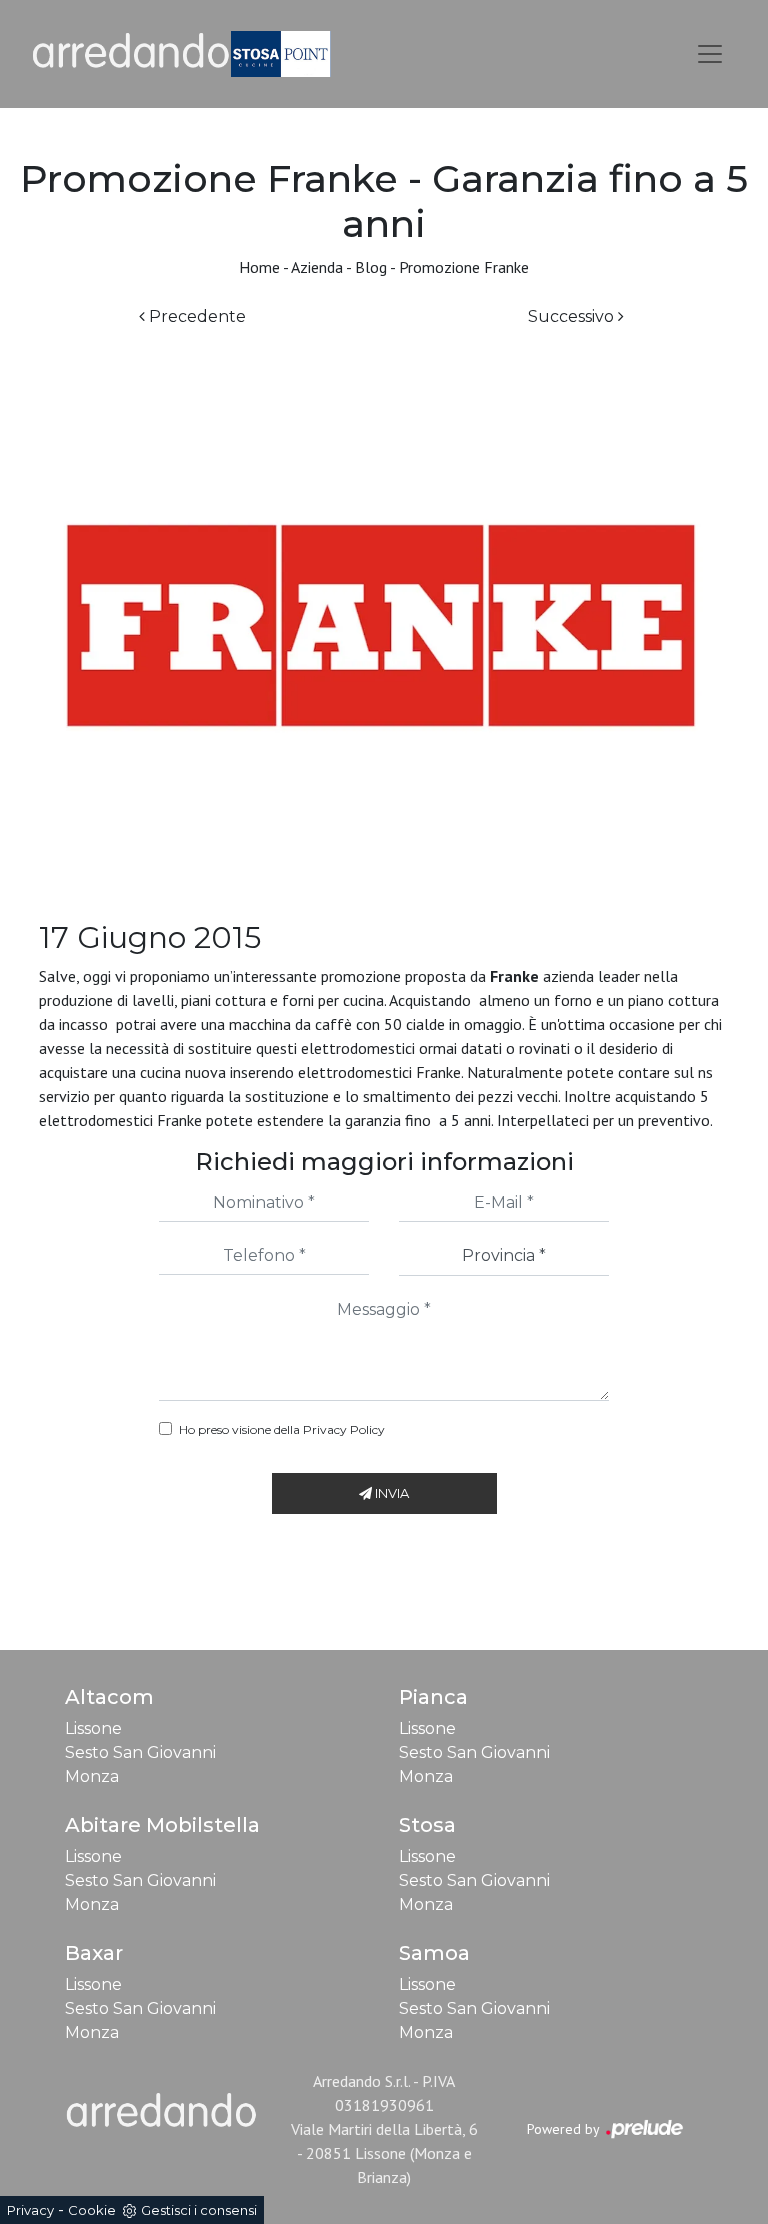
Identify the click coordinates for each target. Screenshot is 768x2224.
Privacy (30, 2210)
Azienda (317, 267)
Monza (92, 1776)
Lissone (93, 1728)
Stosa (427, 1825)
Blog (371, 267)
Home (259, 267)
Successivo (573, 316)
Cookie (92, 2210)
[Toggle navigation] (710, 54)
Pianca (433, 1697)
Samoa (434, 1953)
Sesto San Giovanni (140, 1752)
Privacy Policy (344, 1429)
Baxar (94, 1953)
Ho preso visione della (282, 1429)
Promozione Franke (464, 267)
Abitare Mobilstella (162, 1825)
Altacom (109, 1697)
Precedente (195, 316)
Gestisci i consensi (199, 2210)
